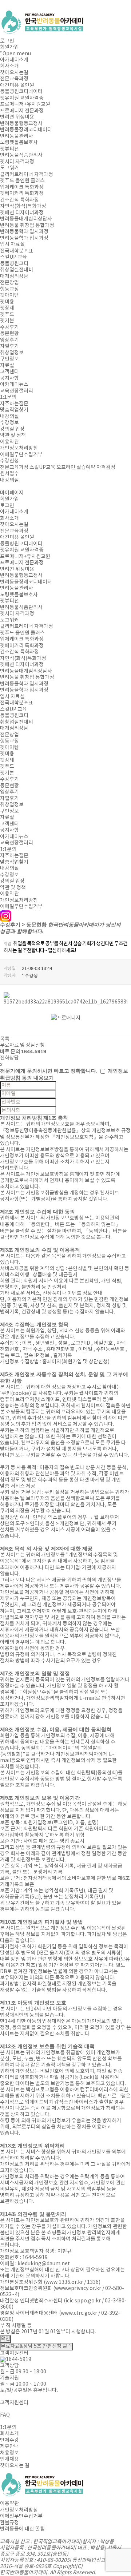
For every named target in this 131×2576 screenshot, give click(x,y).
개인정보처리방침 (19, 448)
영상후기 (9, 340)
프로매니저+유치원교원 (25, 104)
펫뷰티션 (9, 149)
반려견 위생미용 (17, 117)
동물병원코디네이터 (21, 92)
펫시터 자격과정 (17, 162)
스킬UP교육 (42, 468)
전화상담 (9, 1058)
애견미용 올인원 (17, 86)
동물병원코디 (14, 264)
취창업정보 (12, 353)
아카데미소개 (14, 60)
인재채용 (9, 2459)
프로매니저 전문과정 (22, 111)
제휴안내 (9, 2446)
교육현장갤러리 (17, 391)
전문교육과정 (14, 79)
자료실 (7, 366)
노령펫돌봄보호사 (19, 143)
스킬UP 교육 (13, 257)
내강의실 (9, 417)
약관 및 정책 (13, 436)
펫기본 (7, 321)
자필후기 (9, 346)
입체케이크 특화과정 (22, 187)
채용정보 (9, 2453)
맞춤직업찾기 (14, 410)
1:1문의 (8, 397)
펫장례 (7, 308)
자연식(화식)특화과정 (23, 206)
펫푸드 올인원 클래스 (22, 181)
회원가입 (9, 47)
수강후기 (9, 327)
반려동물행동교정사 (21, 124)
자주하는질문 (14, 404)
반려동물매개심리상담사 (26, 219)
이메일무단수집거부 (21, 455)
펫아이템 (9, 295)
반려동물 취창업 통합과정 (27, 226)
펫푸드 (7, 315)
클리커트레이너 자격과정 (27, 175)
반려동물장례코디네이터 (26, 130)
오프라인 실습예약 (76, 468)
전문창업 (9, 283)
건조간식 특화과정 (19, 200)
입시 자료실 (12, 245)
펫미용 (7, 302)
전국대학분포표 (17, 251)
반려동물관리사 (17, 136)
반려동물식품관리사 (21, 155)
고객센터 (9, 372)
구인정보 (9, 359)
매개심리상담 (14, 277)
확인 (5, 2339)
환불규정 (9, 2523)
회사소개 (9, 66)
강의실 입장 (12, 429)
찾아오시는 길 (15, 2466)
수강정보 (9, 423)
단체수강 (9, 2440)
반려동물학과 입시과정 (24, 232)
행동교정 (9, 289)
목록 (5, 1039)
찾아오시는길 (14, 73)
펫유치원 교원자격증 (22, 98)
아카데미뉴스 (14, 385)
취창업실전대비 (17, 270)
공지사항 (9, 378)
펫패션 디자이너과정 (22, 213)
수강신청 (9, 461)
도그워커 (9, 168)
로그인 (7, 41)
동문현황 (9, 334)
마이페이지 (12, 493)
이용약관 (9, 442)
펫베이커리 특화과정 (22, 194)
